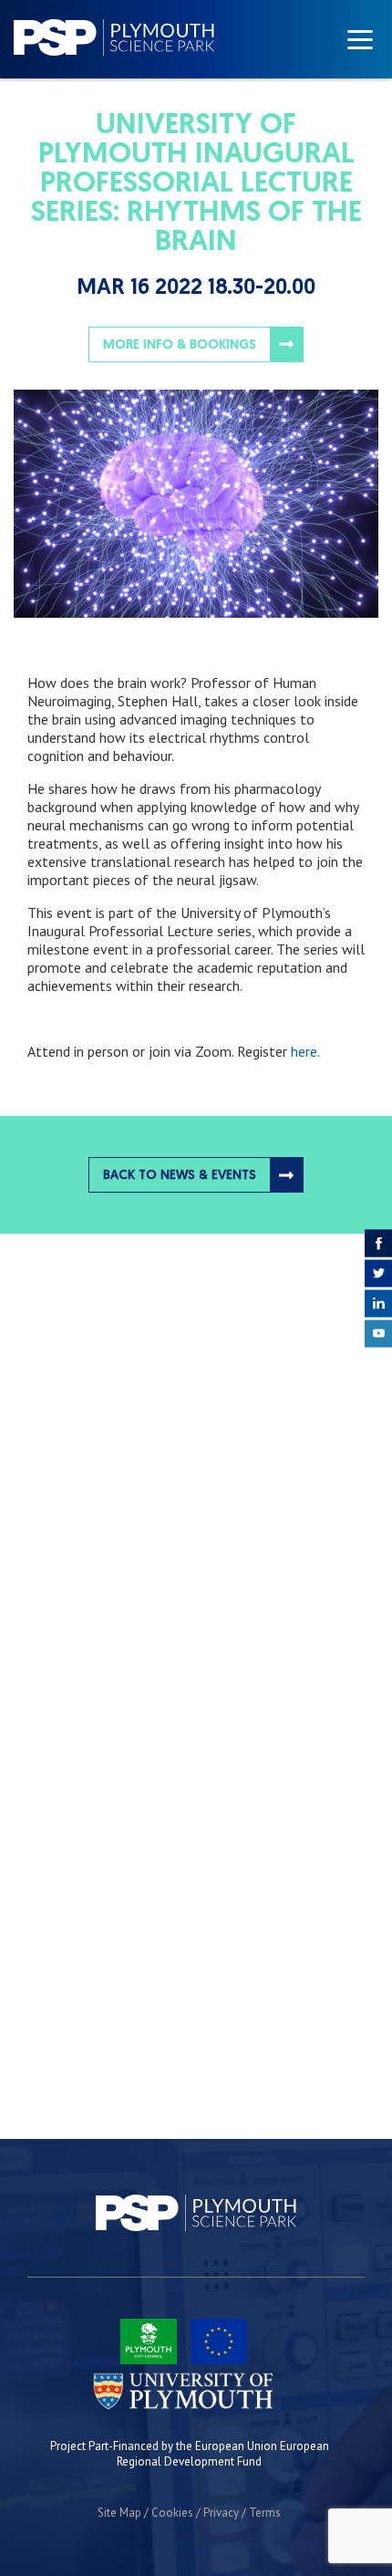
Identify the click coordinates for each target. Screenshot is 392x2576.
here (304, 1051)
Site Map (119, 2513)
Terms (265, 2513)
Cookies (172, 2513)
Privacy (221, 2513)
